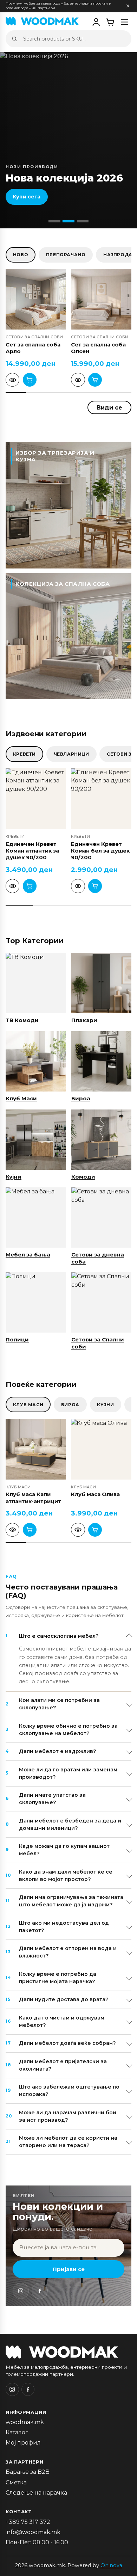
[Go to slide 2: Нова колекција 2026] (68, 221)
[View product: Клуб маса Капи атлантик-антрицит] (12, 1530)
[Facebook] (40, 2291)
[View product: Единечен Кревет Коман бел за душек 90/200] (78, 886)
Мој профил (23, 2443)
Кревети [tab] (24, 754)
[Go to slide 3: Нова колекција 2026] (83, 221)
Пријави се (69, 2269)
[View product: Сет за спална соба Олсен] (78, 380)
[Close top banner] (128, 6)
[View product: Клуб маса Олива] (78, 1530)
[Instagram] (21, 2291)
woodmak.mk (25, 2422)
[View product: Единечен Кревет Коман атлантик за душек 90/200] (12, 886)
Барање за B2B (28, 2472)
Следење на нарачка (36, 2493)
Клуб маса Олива (95, 1494)
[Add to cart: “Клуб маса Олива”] (95, 1530)
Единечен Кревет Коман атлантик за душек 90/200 (32, 851)
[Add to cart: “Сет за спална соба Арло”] (30, 380)
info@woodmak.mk (33, 2532)
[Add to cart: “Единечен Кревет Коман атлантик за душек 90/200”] (30, 886)
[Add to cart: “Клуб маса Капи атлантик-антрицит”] (30, 1530)
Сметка (16, 2482)
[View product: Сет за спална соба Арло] (12, 380)
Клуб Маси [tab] (28, 1405)
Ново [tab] (21, 255)
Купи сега (27, 197)
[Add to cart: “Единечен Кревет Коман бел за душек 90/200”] (95, 886)
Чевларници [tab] (71, 754)
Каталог (17, 2432)
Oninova (111, 2565)
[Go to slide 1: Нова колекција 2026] (54, 221)
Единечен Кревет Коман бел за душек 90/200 (100, 851)
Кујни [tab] (105, 1405)
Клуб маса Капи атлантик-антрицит (33, 1498)
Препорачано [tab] (66, 255)
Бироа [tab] (70, 1405)
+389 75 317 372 (28, 2522)
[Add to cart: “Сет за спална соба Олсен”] (95, 380)
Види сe (109, 407)
